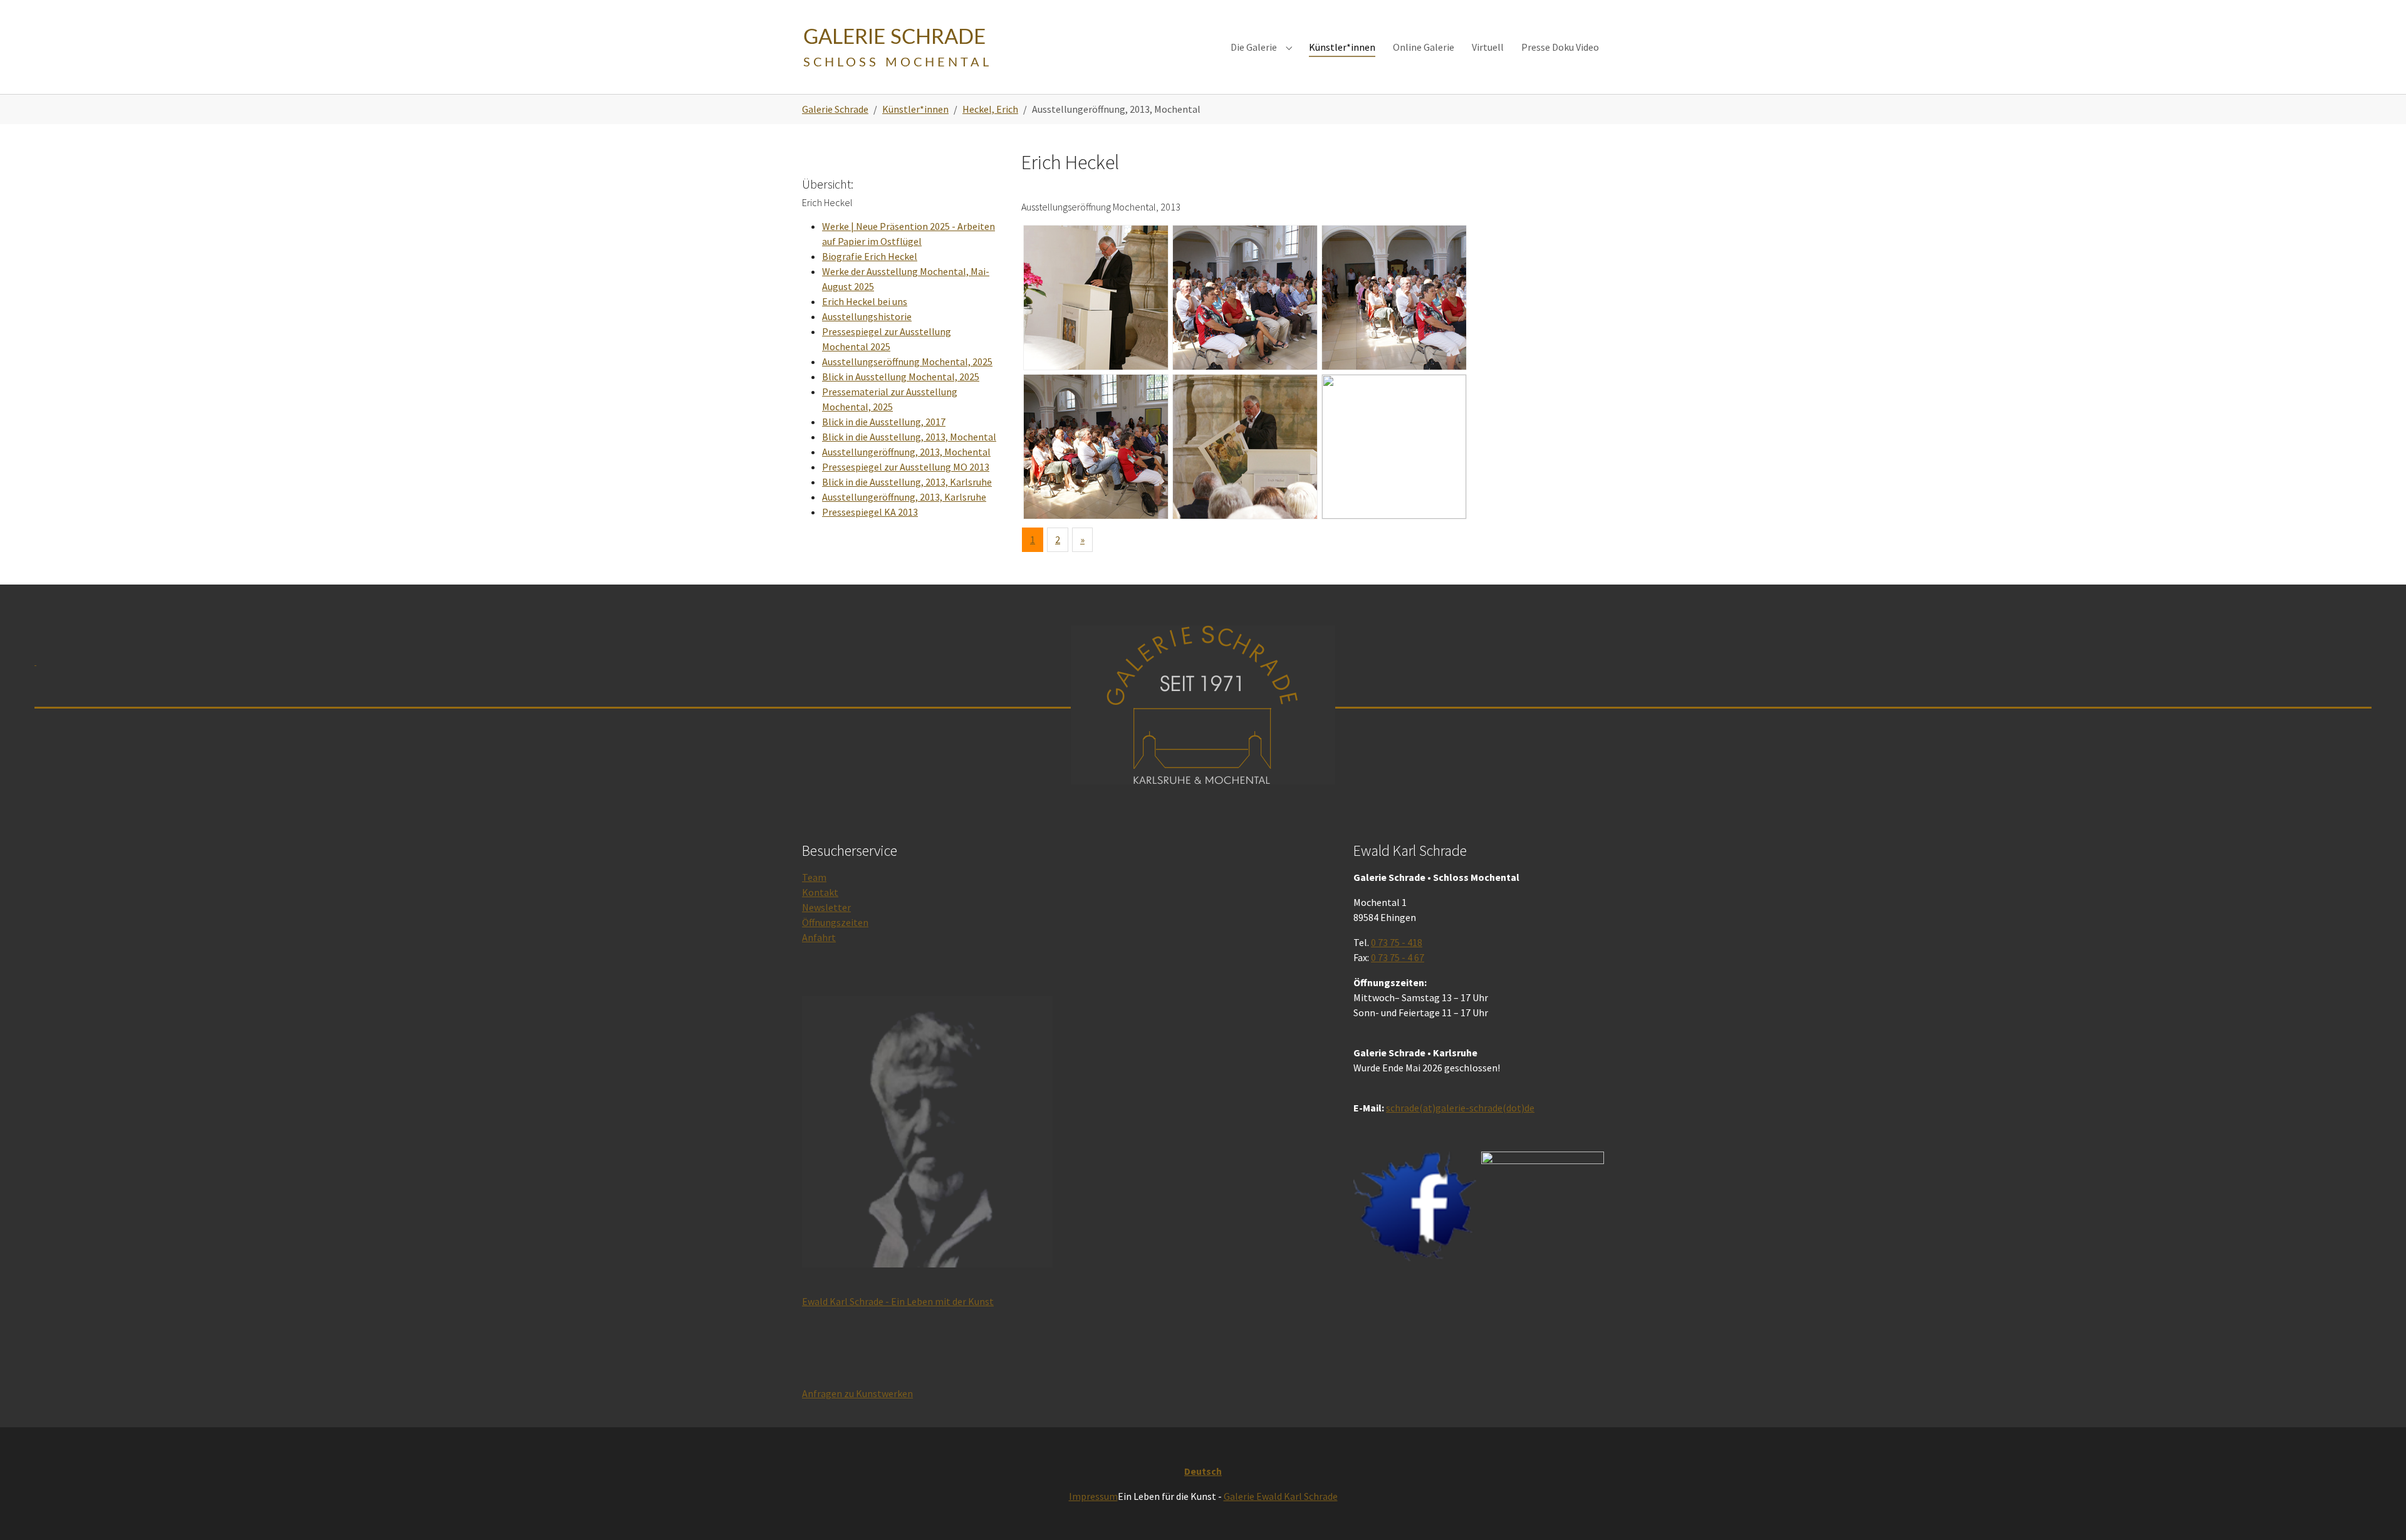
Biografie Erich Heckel (870, 256)
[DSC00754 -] (1394, 447)
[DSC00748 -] (1096, 298)
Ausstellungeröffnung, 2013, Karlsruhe (904, 497)
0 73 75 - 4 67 (1398, 957)
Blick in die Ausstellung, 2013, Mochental (909, 437)
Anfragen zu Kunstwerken (857, 1393)
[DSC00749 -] (1245, 298)
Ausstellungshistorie (867, 316)
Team (814, 877)
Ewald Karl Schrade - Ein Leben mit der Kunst (898, 1301)
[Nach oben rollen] (2378, 1512)
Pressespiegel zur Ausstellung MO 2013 (906, 467)
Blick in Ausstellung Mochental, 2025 (901, 377)
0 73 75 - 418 (1397, 942)
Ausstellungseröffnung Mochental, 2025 (907, 362)
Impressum (1093, 1496)
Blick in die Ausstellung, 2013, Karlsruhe (907, 482)
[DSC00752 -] (1245, 447)
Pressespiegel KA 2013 (870, 512)
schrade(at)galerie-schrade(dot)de (1460, 1108)
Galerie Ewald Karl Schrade (1281, 1496)
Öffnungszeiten (835, 922)
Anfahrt (819, 937)
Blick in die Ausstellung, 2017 (884, 422)
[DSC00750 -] (1394, 298)
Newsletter (826, 907)
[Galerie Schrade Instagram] (1543, 1215)
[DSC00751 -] (1096, 447)
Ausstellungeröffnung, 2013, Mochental (906, 452)
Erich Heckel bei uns (865, 301)
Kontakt (820, 892)
